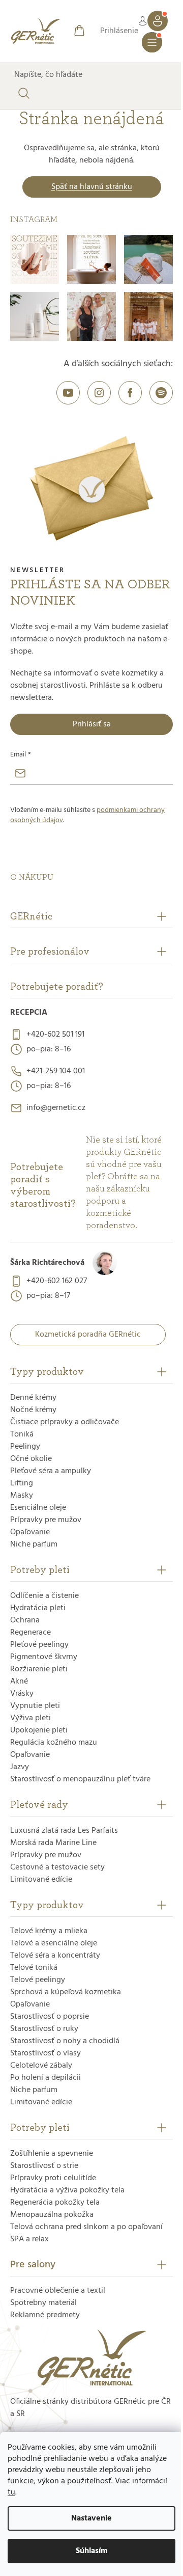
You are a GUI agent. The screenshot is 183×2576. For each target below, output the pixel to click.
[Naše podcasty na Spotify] (161, 393)
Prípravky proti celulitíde (53, 2178)
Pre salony (33, 2265)
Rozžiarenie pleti (39, 1669)
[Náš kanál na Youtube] (68, 393)
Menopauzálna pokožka (52, 2215)
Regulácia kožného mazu (54, 1743)
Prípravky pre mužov (46, 1520)
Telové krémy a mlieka (49, 1931)
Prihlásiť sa (92, 724)
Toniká (22, 1434)
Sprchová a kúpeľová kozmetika (66, 1992)
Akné (19, 1682)
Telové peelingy (38, 1980)
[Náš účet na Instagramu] (99, 393)
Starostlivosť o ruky (44, 2029)
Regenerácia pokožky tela (55, 2203)
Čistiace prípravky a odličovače (65, 1422)
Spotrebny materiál (43, 2303)
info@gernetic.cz (56, 1108)
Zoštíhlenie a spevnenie (52, 2154)
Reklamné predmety (45, 2315)
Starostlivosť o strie (44, 2166)
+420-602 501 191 (55, 1035)
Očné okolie (31, 1459)
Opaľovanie (30, 1532)
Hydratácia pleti (38, 1608)
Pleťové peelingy (39, 1645)
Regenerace (30, 1633)
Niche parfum (34, 1544)
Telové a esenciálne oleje (54, 1943)
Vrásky (22, 1694)
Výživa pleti (30, 1718)
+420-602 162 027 (57, 1281)
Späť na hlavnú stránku (92, 187)
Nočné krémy (33, 1410)
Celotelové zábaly (41, 2066)
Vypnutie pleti (35, 1706)
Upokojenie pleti (39, 1730)
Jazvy (20, 1767)
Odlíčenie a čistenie (44, 1596)
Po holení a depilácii (45, 2078)
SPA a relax (29, 2239)
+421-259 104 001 (56, 1071)
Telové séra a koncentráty (55, 1956)
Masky (22, 1496)
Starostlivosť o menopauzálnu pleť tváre (80, 1779)
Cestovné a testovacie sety (57, 1867)
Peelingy (25, 1447)
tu (11, 2492)
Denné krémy (33, 1398)
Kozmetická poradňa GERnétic (88, 1335)
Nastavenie (91, 2518)
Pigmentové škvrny (44, 1657)
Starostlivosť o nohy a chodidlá (65, 2041)
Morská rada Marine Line (53, 1843)
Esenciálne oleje (38, 1508)
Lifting (22, 1483)
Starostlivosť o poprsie (50, 2017)
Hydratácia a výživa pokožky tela (67, 2190)
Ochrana (25, 1620)
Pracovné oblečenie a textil (58, 2291)
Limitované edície (41, 1880)
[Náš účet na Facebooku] (130, 393)
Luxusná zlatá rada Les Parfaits (64, 1831)
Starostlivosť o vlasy (45, 2053)
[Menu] (152, 42)
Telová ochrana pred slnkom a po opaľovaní (86, 2227)
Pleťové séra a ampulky (51, 1471)
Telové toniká (34, 1968)
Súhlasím (92, 2551)
